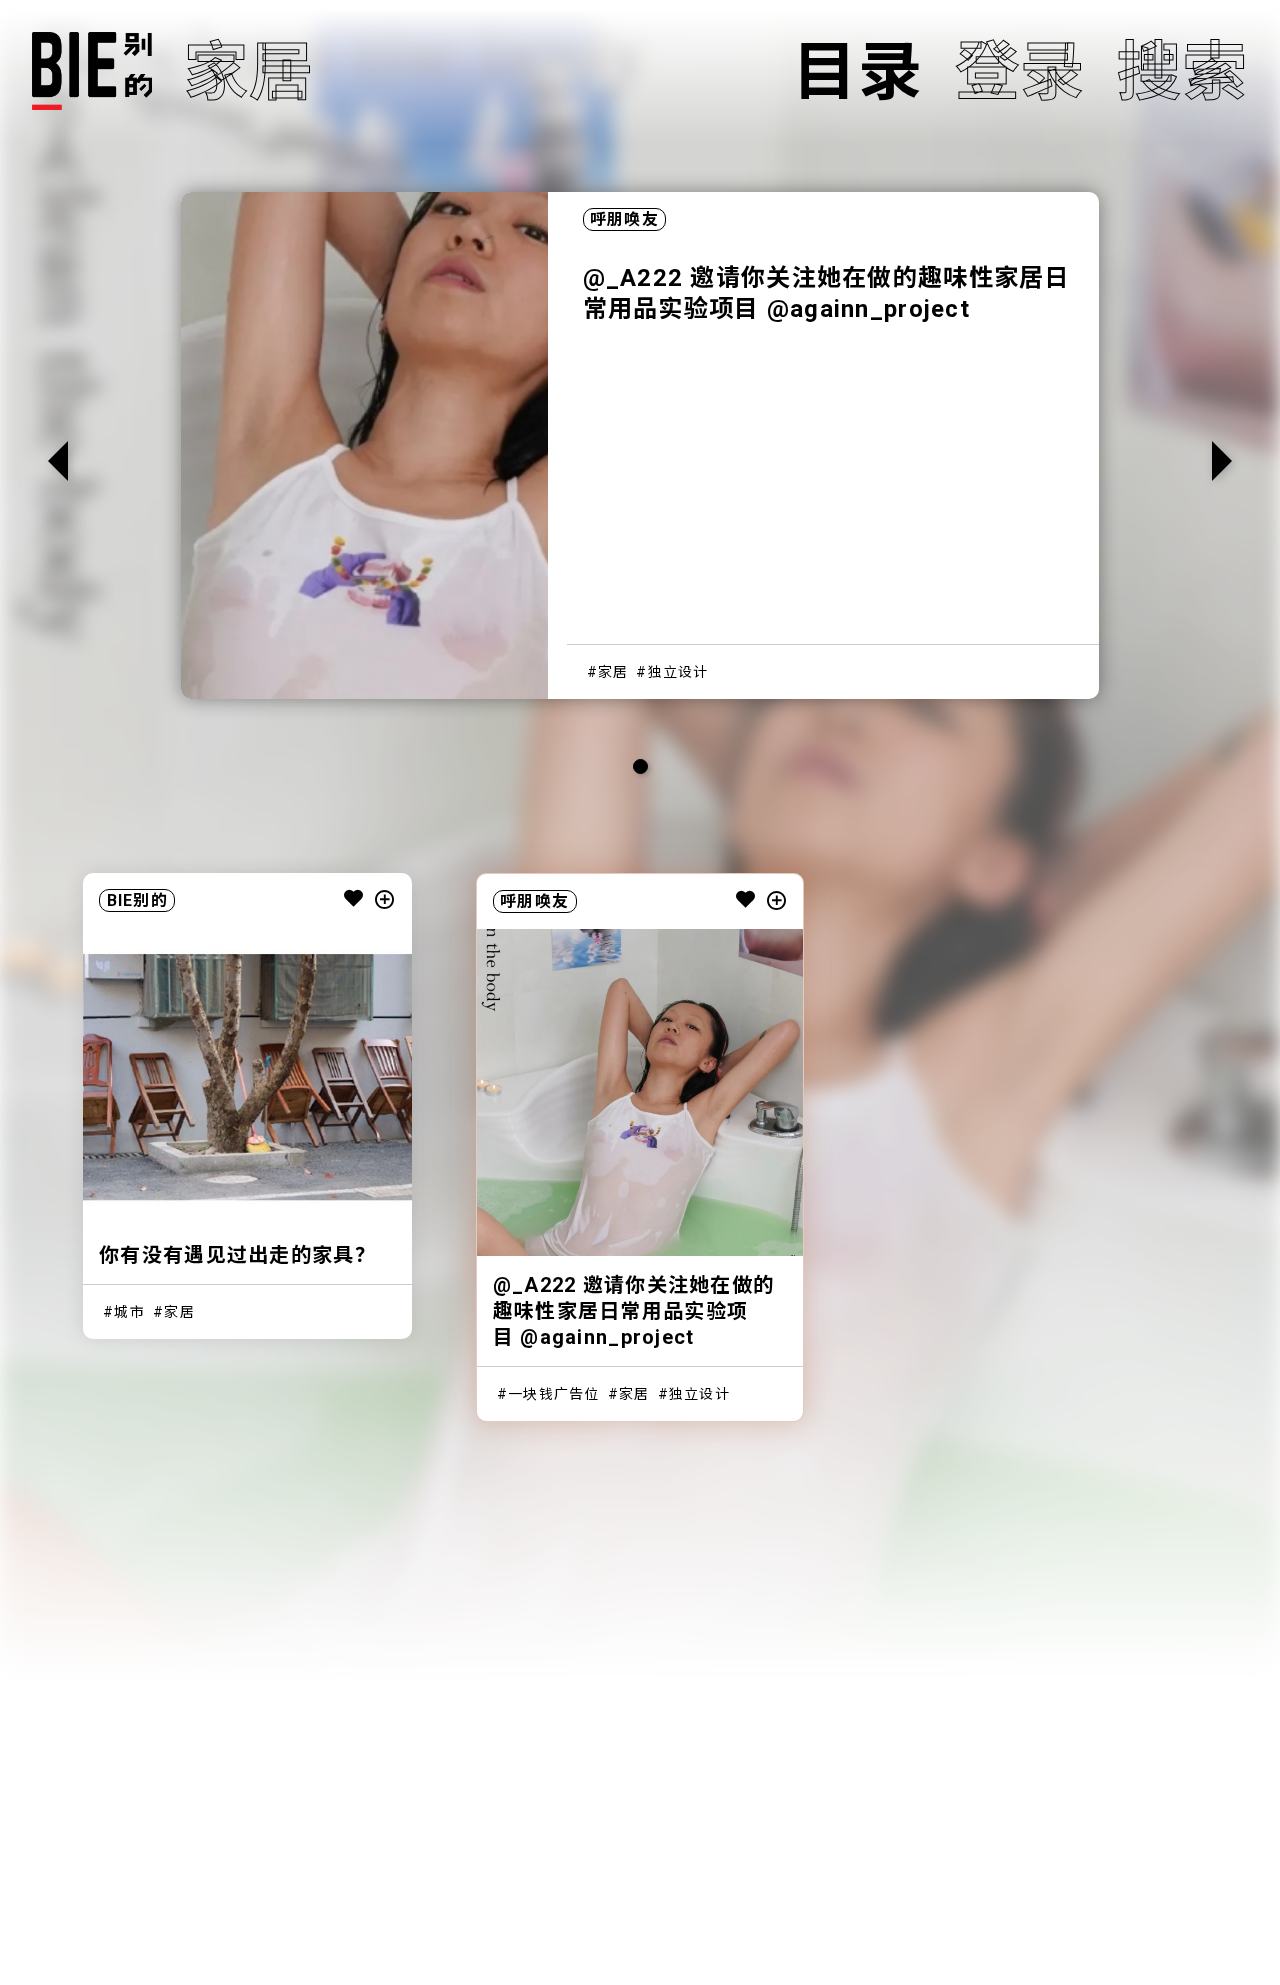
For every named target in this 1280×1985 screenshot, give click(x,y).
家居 (613, 672)
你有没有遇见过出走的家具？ (237, 1255)
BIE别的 (137, 900)
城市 (129, 1312)
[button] (1222, 461)
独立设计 (678, 672)
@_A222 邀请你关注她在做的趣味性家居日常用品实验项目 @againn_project (633, 1311)
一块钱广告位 (554, 1394)
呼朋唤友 (624, 219)
